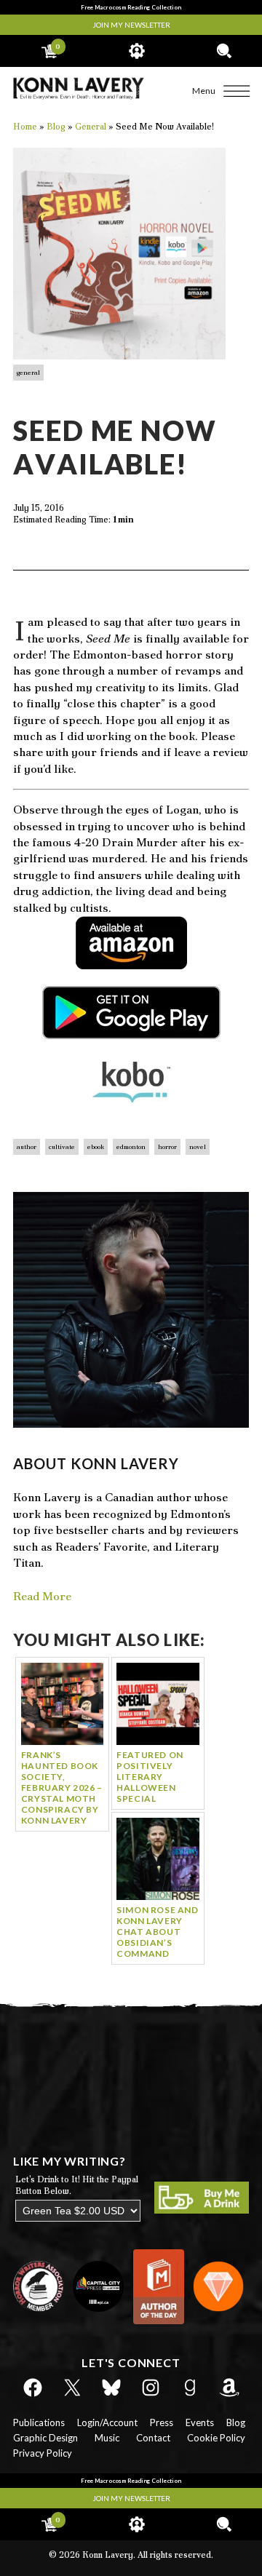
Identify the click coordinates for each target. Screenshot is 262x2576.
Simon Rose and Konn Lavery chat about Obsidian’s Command (157, 1932)
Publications (39, 2422)
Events (200, 2422)
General (28, 373)
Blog (236, 2422)
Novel (198, 1147)
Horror (167, 1147)
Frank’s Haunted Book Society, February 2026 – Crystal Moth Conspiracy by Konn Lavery (62, 1788)
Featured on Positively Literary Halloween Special (150, 1777)
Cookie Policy (216, 2438)
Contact (153, 2438)
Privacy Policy (43, 2453)
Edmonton (131, 1147)
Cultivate (62, 1147)
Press (162, 2422)
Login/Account (107, 2422)
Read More (42, 1596)
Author (27, 1147)
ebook (96, 1147)
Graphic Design (45, 2438)
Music (107, 2438)
